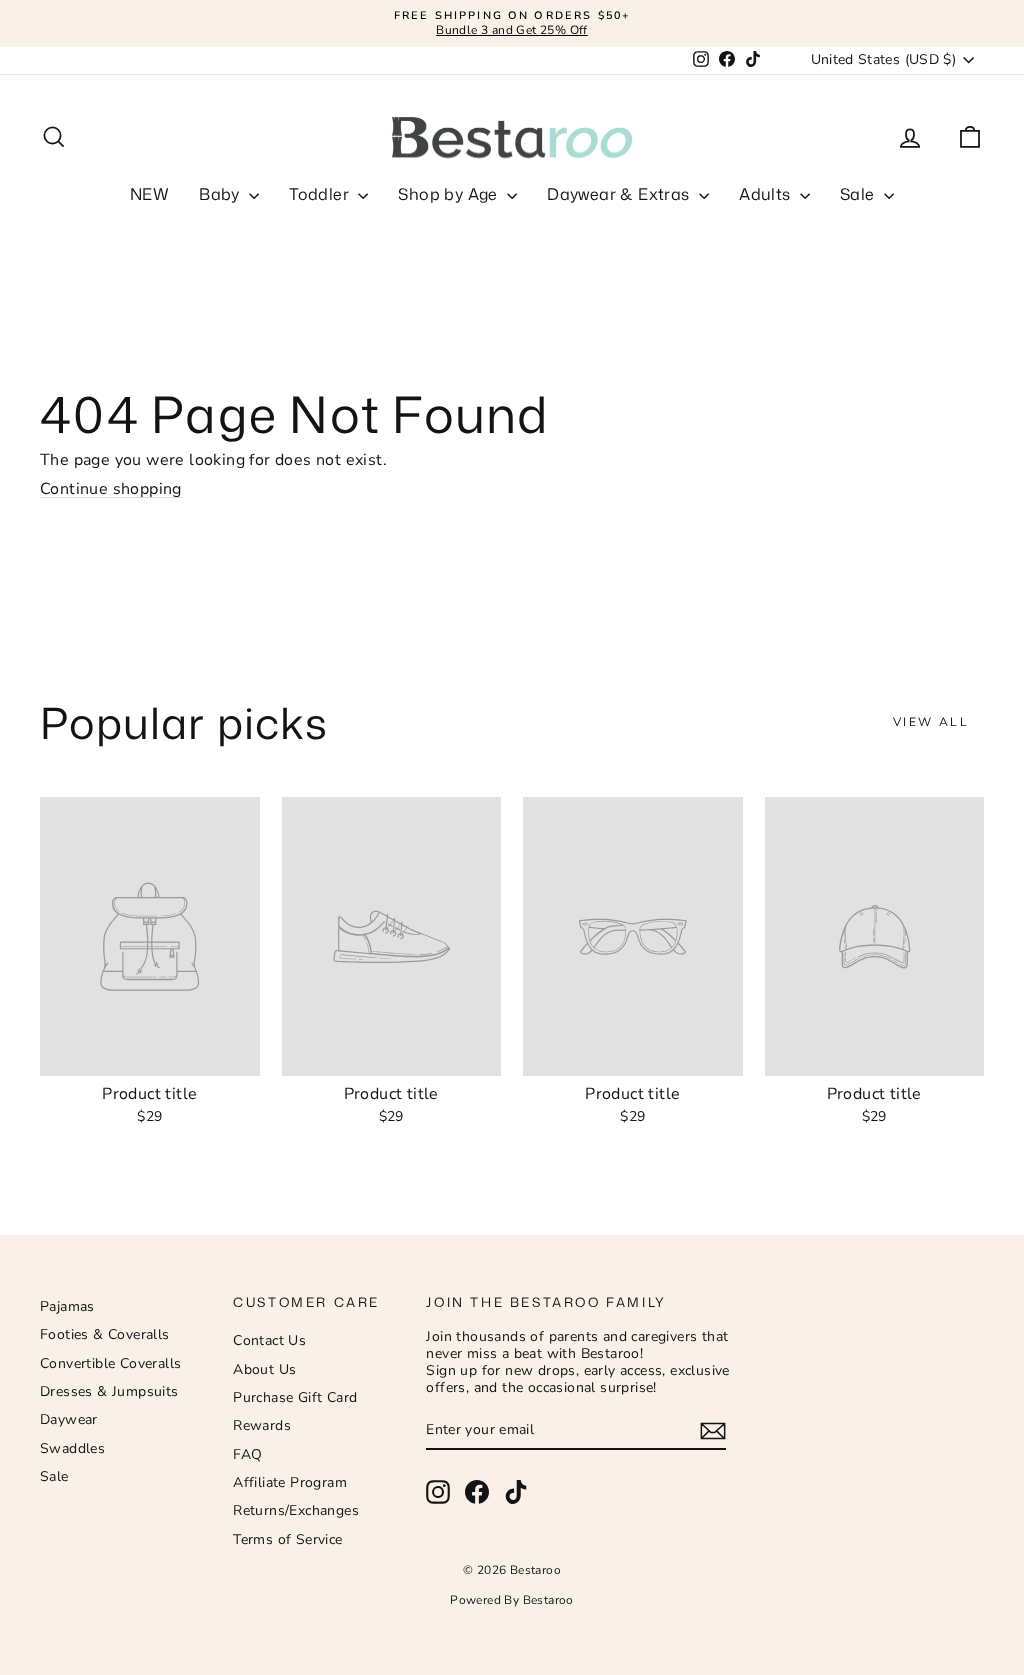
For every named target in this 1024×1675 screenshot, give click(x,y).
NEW (149, 194)
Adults (767, 194)
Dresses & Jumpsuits (109, 1391)
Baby (221, 194)
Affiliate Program (290, 1482)
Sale (859, 194)
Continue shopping (111, 489)
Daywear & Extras (620, 194)
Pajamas (67, 1306)
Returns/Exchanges (296, 1510)
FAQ (247, 1454)
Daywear (69, 1419)
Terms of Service (287, 1539)
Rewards (262, 1425)
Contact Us (269, 1340)
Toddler (321, 194)
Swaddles (72, 1448)
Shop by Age (450, 194)
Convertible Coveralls (110, 1363)
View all (931, 722)
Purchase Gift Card (295, 1397)
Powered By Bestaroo (512, 1600)
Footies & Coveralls (105, 1334)
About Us (264, 1369)
